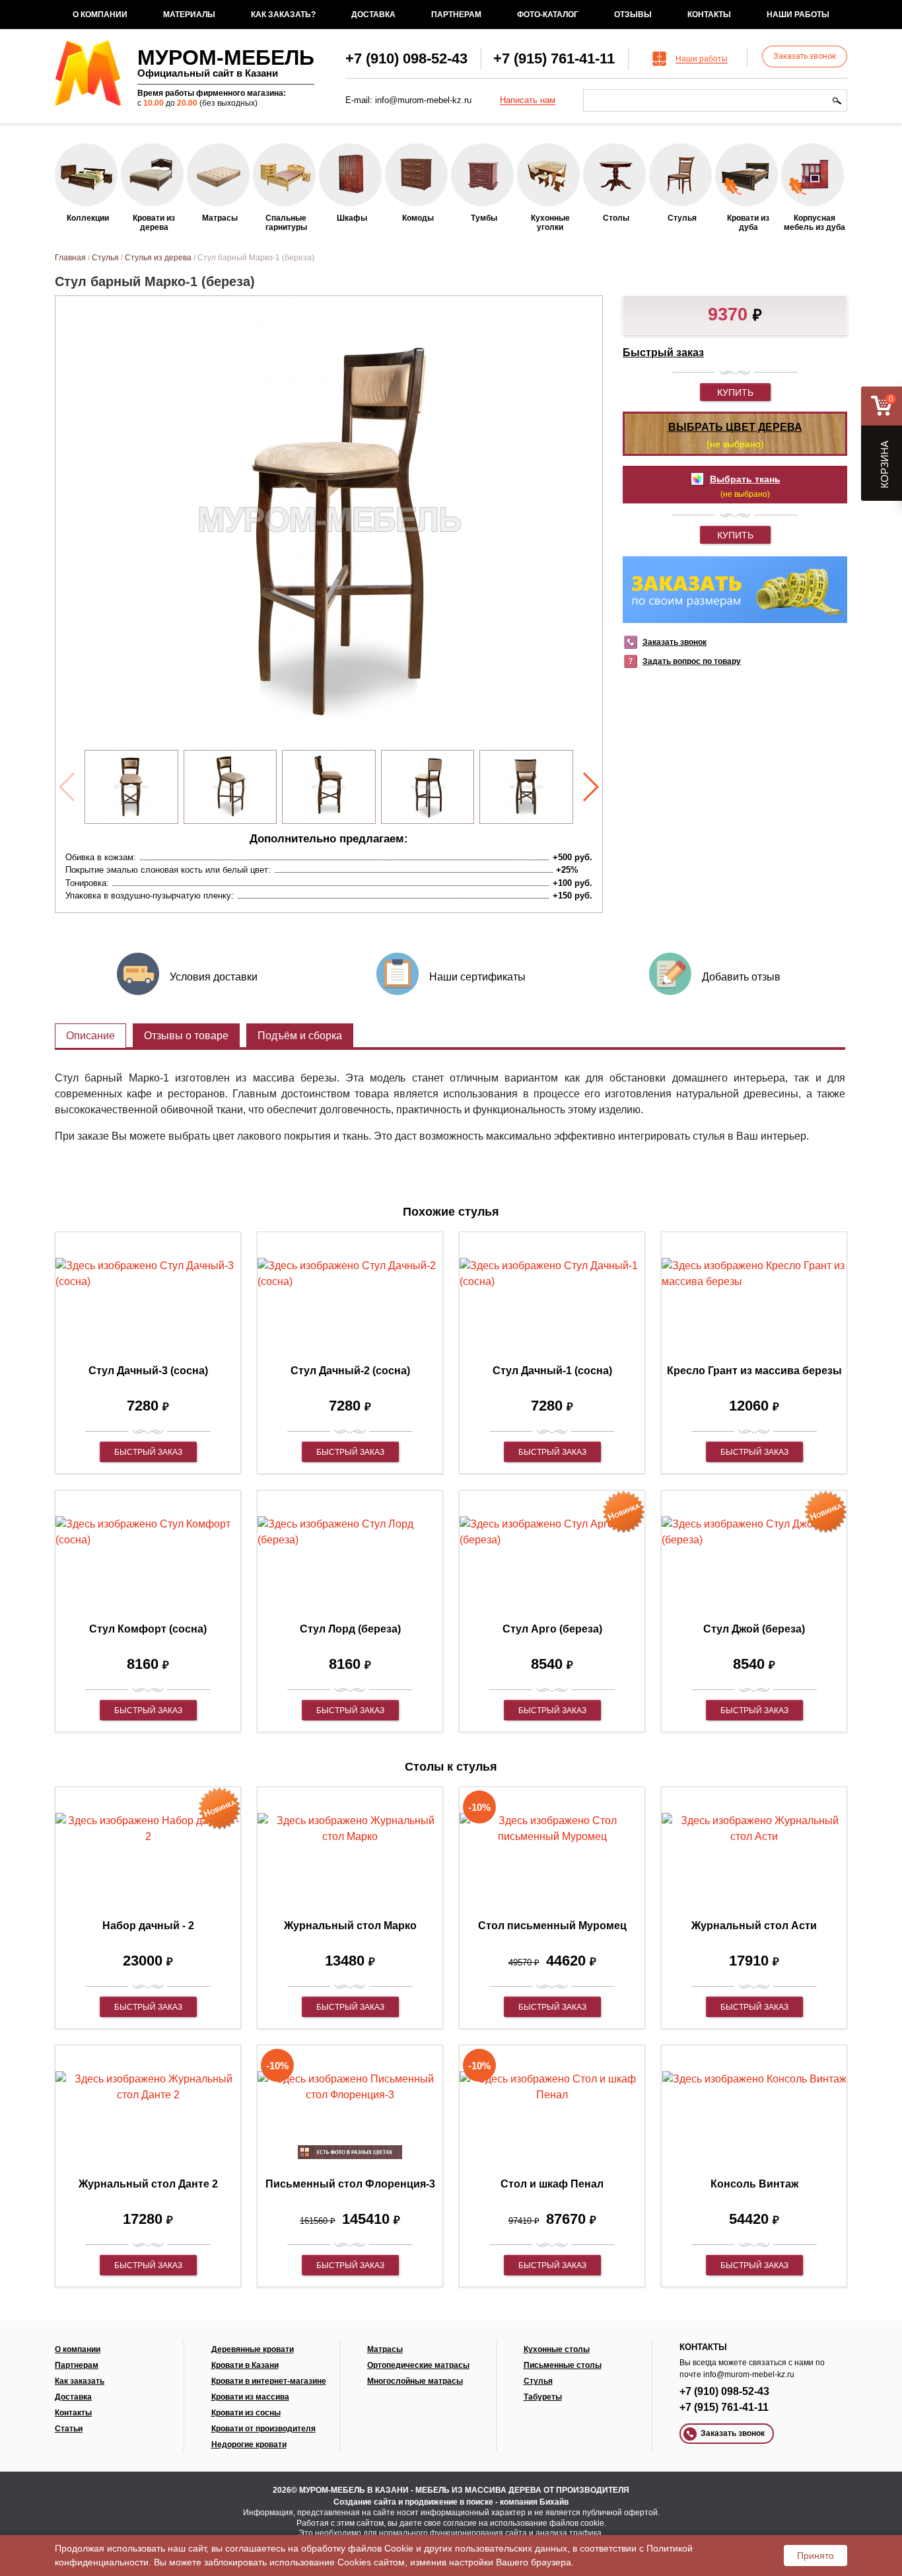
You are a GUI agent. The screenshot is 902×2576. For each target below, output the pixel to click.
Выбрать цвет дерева (735, 427)
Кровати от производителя (263, 2429)
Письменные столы (563, 2365)
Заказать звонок (805, 56)
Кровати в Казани (245, 2365)
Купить (735, 392)
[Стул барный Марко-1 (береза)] (131, 787)
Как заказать (80, 2381)
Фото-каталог (548, 15)
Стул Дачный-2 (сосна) (350, 1371)
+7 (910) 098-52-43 (406, 58)
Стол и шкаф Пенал (552, 2184)
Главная (70, 258)
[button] (590, 787)
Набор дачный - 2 (148, 1926)
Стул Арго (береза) (552, 1629)
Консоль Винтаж (754, 2184)
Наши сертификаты (477, 977)
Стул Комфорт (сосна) (148, 1629)
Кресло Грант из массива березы (754, 1371)
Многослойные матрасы (415, 2381)
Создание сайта (365, 2502)
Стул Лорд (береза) (350, 1629)
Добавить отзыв (741, 977)
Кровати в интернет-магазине (269, 2381)
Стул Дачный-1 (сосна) (552, 1371)
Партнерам (456, 15)
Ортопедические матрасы (418, 2365)
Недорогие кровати (249, 2445)
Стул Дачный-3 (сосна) (148, 1371)
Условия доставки (214, 977)
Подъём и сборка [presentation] (300, 1036)
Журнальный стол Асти (754, 1926)
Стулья (105, 258)
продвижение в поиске (449, 2502)
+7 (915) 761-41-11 (554, 58)
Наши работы (798, 15)
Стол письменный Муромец (552, 1926)
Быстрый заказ (663, 352)
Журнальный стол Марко (350, 1926)
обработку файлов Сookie (357, 2548)
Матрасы (385, 2349)
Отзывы (633, 15)
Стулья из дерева (158, 258)
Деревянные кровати (253, 2349)
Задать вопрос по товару (692, 661)
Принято (815, 2556)
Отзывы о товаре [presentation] (186, 1036)
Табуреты (543, 2397)
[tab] (90, 1036)
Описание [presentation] (90, 1036)
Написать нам (528, 100)
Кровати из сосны (246, 2413)
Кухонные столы (557, 2349)
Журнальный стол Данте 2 (148, 2184)
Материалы (189, 15)
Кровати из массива (250, 2397)
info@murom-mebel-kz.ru (423, 100)
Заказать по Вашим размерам (735, 590)
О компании (100, 15)
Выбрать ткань (745, 479)
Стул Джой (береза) (754, 1629)
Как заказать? (283, 15)
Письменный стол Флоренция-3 (350, 2184)
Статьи (69, 2429)
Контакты (709, 15)
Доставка (373, 15)
